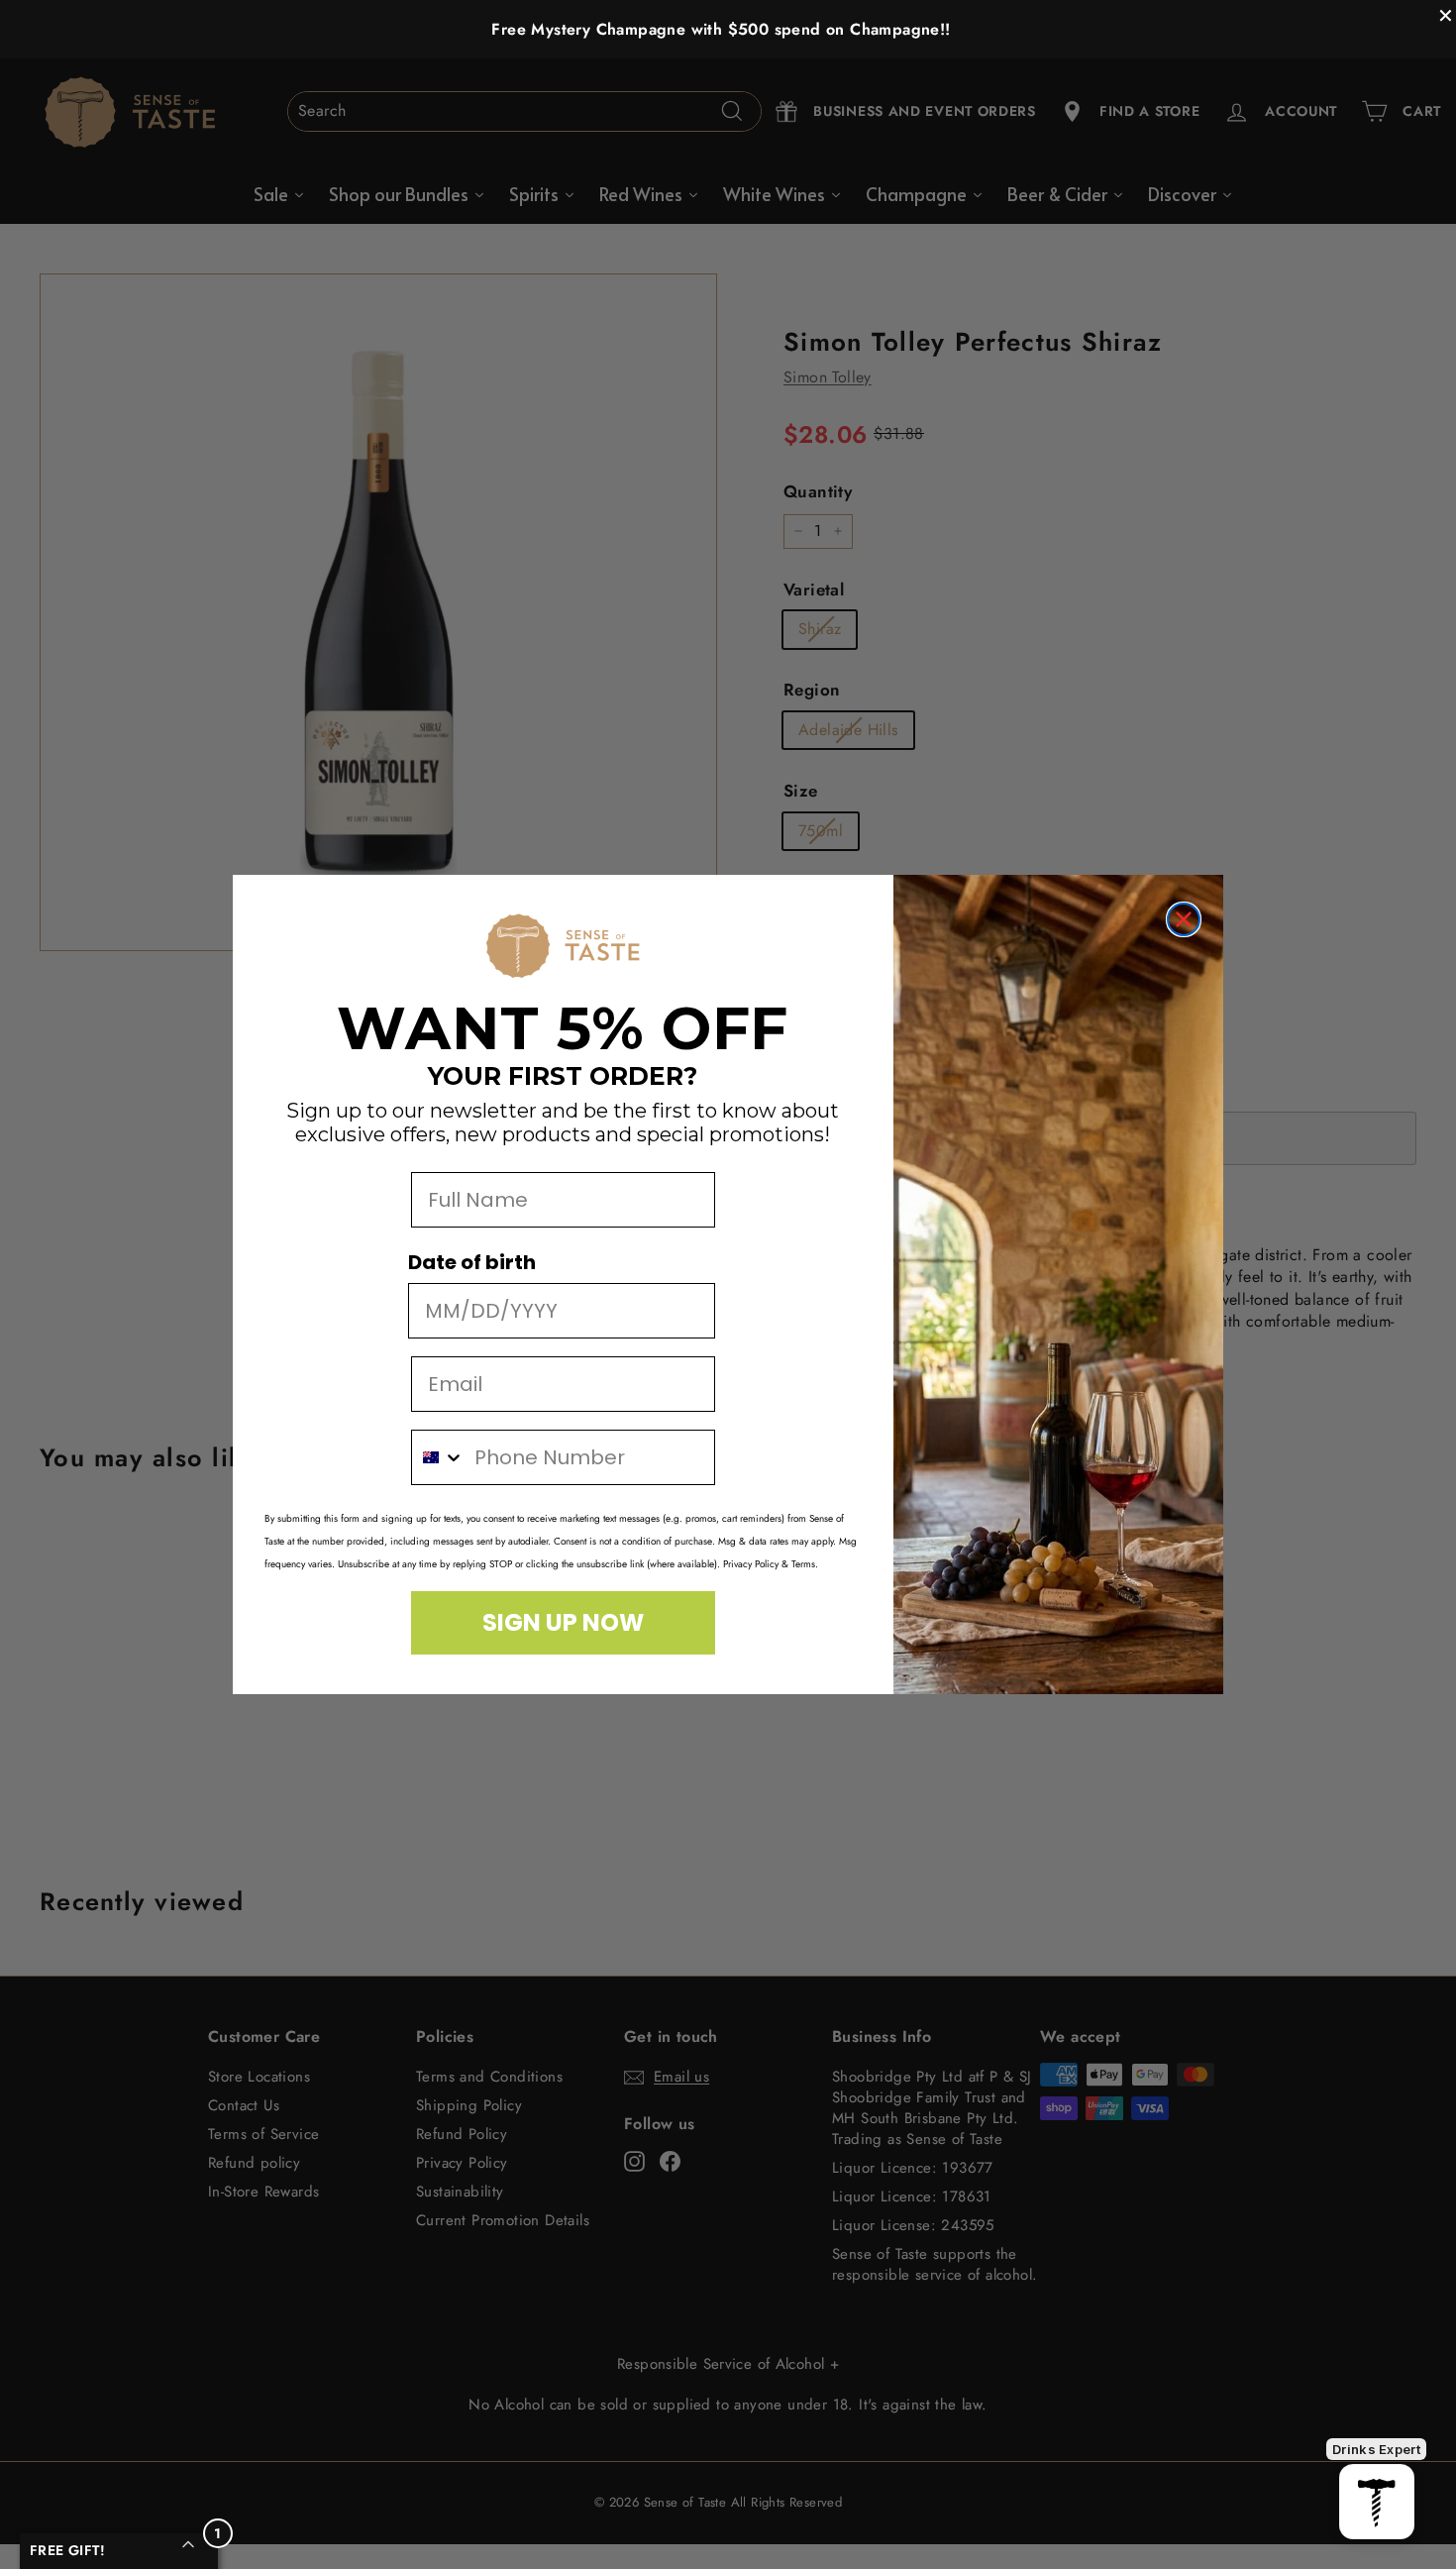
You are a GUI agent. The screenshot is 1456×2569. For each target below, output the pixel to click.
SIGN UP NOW (563, 1622)
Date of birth (472, 1262)
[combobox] (438, 1457)
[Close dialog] (1184, 919)
